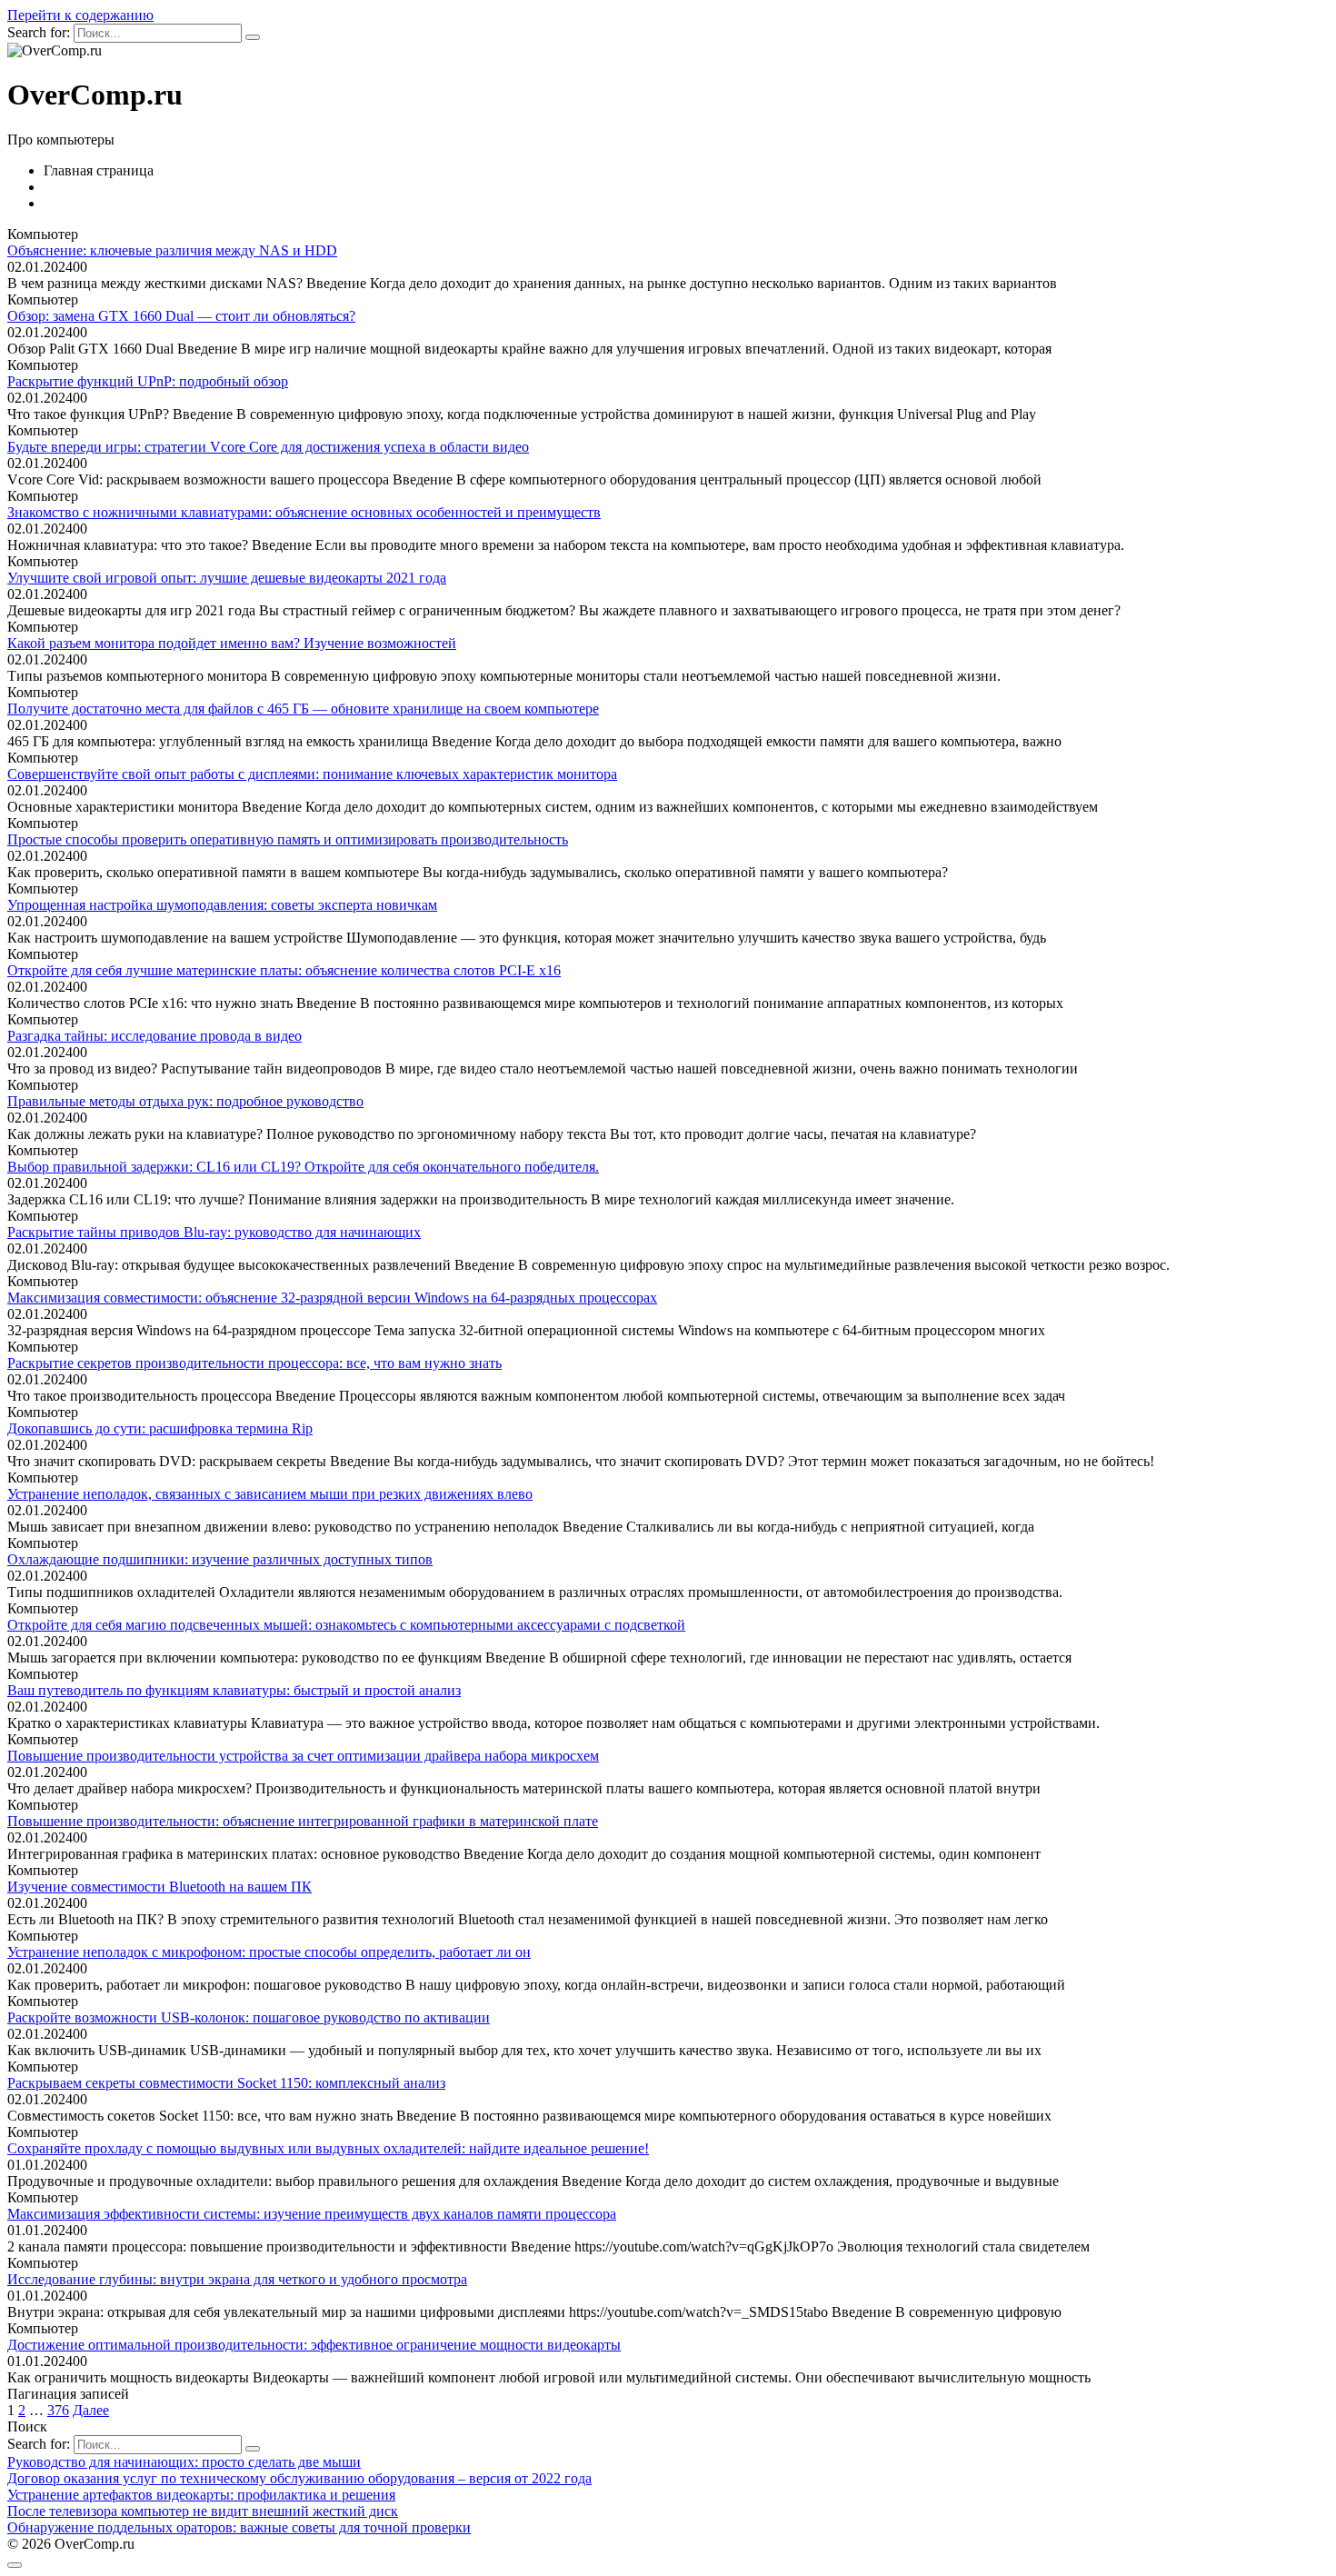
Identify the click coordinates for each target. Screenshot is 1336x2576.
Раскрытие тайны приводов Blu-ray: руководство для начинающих (214, 1232)
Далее (91, 2410)
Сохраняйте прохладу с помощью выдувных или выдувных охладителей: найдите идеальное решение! (328, 2148)
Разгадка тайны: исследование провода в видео (155, 1036)
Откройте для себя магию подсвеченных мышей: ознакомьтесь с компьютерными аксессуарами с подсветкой (346, 1625)
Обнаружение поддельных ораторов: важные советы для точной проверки (239, 2527)
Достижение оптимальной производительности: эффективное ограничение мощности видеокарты (314, 2345)
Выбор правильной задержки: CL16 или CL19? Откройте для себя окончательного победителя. (303, 1167)
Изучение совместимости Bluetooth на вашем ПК (160, 1887)
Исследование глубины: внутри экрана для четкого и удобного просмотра (237, 2279)
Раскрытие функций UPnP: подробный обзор (148, 381)
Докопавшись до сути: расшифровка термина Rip (160, 1428)
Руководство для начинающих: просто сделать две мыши (184, 2462)
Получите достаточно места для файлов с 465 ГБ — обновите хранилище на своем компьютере (303, 709)
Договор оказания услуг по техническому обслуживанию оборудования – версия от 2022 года (299, 2478)
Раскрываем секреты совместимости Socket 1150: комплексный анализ (226, 2083)
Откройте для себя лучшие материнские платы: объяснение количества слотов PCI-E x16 (284, 970)
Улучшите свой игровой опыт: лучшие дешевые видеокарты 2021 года (227, 578)
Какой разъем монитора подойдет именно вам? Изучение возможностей (232, 643)
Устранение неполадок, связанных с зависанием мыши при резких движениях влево (270, 1494)
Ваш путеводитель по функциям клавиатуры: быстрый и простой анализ (234, 1690)
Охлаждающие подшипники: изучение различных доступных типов (220, 1559)
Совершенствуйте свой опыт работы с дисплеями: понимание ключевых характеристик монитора (312, 774)
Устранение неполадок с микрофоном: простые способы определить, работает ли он (269, 1952)
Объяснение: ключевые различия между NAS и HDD (172, 250)
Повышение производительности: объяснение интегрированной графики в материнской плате (303, 1821)
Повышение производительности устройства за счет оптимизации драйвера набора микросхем (303, 1756)
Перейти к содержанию (80, 15)
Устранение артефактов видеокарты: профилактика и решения (201, 2495)
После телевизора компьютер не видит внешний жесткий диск (203, 2511)
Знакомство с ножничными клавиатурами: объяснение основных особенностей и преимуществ (304, 512)
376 (58, 2410)
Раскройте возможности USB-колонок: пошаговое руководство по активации (249, 2017)
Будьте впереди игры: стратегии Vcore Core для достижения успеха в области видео (268, 447)
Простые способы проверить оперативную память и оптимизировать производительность (288, 839)
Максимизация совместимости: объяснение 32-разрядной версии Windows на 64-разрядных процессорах (332, 1298)
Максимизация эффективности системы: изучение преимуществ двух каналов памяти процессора (312, 2214)
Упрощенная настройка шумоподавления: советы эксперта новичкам (222, 905)
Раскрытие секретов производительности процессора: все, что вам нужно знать (254, 1363)
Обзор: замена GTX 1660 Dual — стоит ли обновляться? (181, 316)
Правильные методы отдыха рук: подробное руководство (185, 1101)
